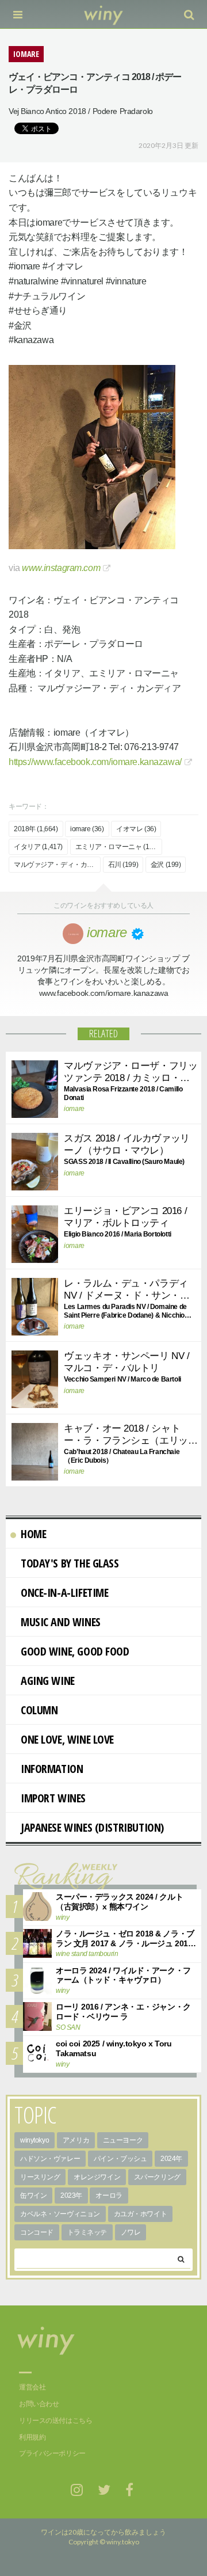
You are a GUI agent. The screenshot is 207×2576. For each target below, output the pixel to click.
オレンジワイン (97, 2177)
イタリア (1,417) (38, 847)
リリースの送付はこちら (55, 2421)
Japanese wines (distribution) (92, 1827)
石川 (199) (123, 865)
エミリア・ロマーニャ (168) (117, 847)
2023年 (71, 2196)
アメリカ (76, 2140)
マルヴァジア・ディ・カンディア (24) (57, 865)
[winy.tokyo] (104, 14)
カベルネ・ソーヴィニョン (60, 2214)
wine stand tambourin (87, 1954)
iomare (74, 1109)
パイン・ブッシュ (120, 2159)
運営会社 (32, 2387)
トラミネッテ (87, 2232)
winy (62, 1917)
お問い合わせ (39, 2404)
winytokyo (34, 2140)
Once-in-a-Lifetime (64, 1593)
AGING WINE (48, 1681)
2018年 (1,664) (36, 829)
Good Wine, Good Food (75, 1651)
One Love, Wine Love (67, 1739)
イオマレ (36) (136, 829)
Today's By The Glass (70, 1563)
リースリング (40, 2177)
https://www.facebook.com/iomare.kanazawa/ (95, 762)
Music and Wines (61, 1622)
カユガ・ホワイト (141, 2214)
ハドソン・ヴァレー (50, 2159)
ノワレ (131, 2232)
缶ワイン (33, 2196)
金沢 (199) (166, 865)
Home (33, 1534)
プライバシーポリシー (52, 2453)
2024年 (171, 2159)
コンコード (37, 2232)
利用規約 (32, 2437)
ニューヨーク (123, 2140)
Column (39, 1710)
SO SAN (68, 2027)
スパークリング (157, 2177)
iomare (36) (87, 829)
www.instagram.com (61, 568)
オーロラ (109, 2196)
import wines (53, 1798)
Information (52, 1769)
